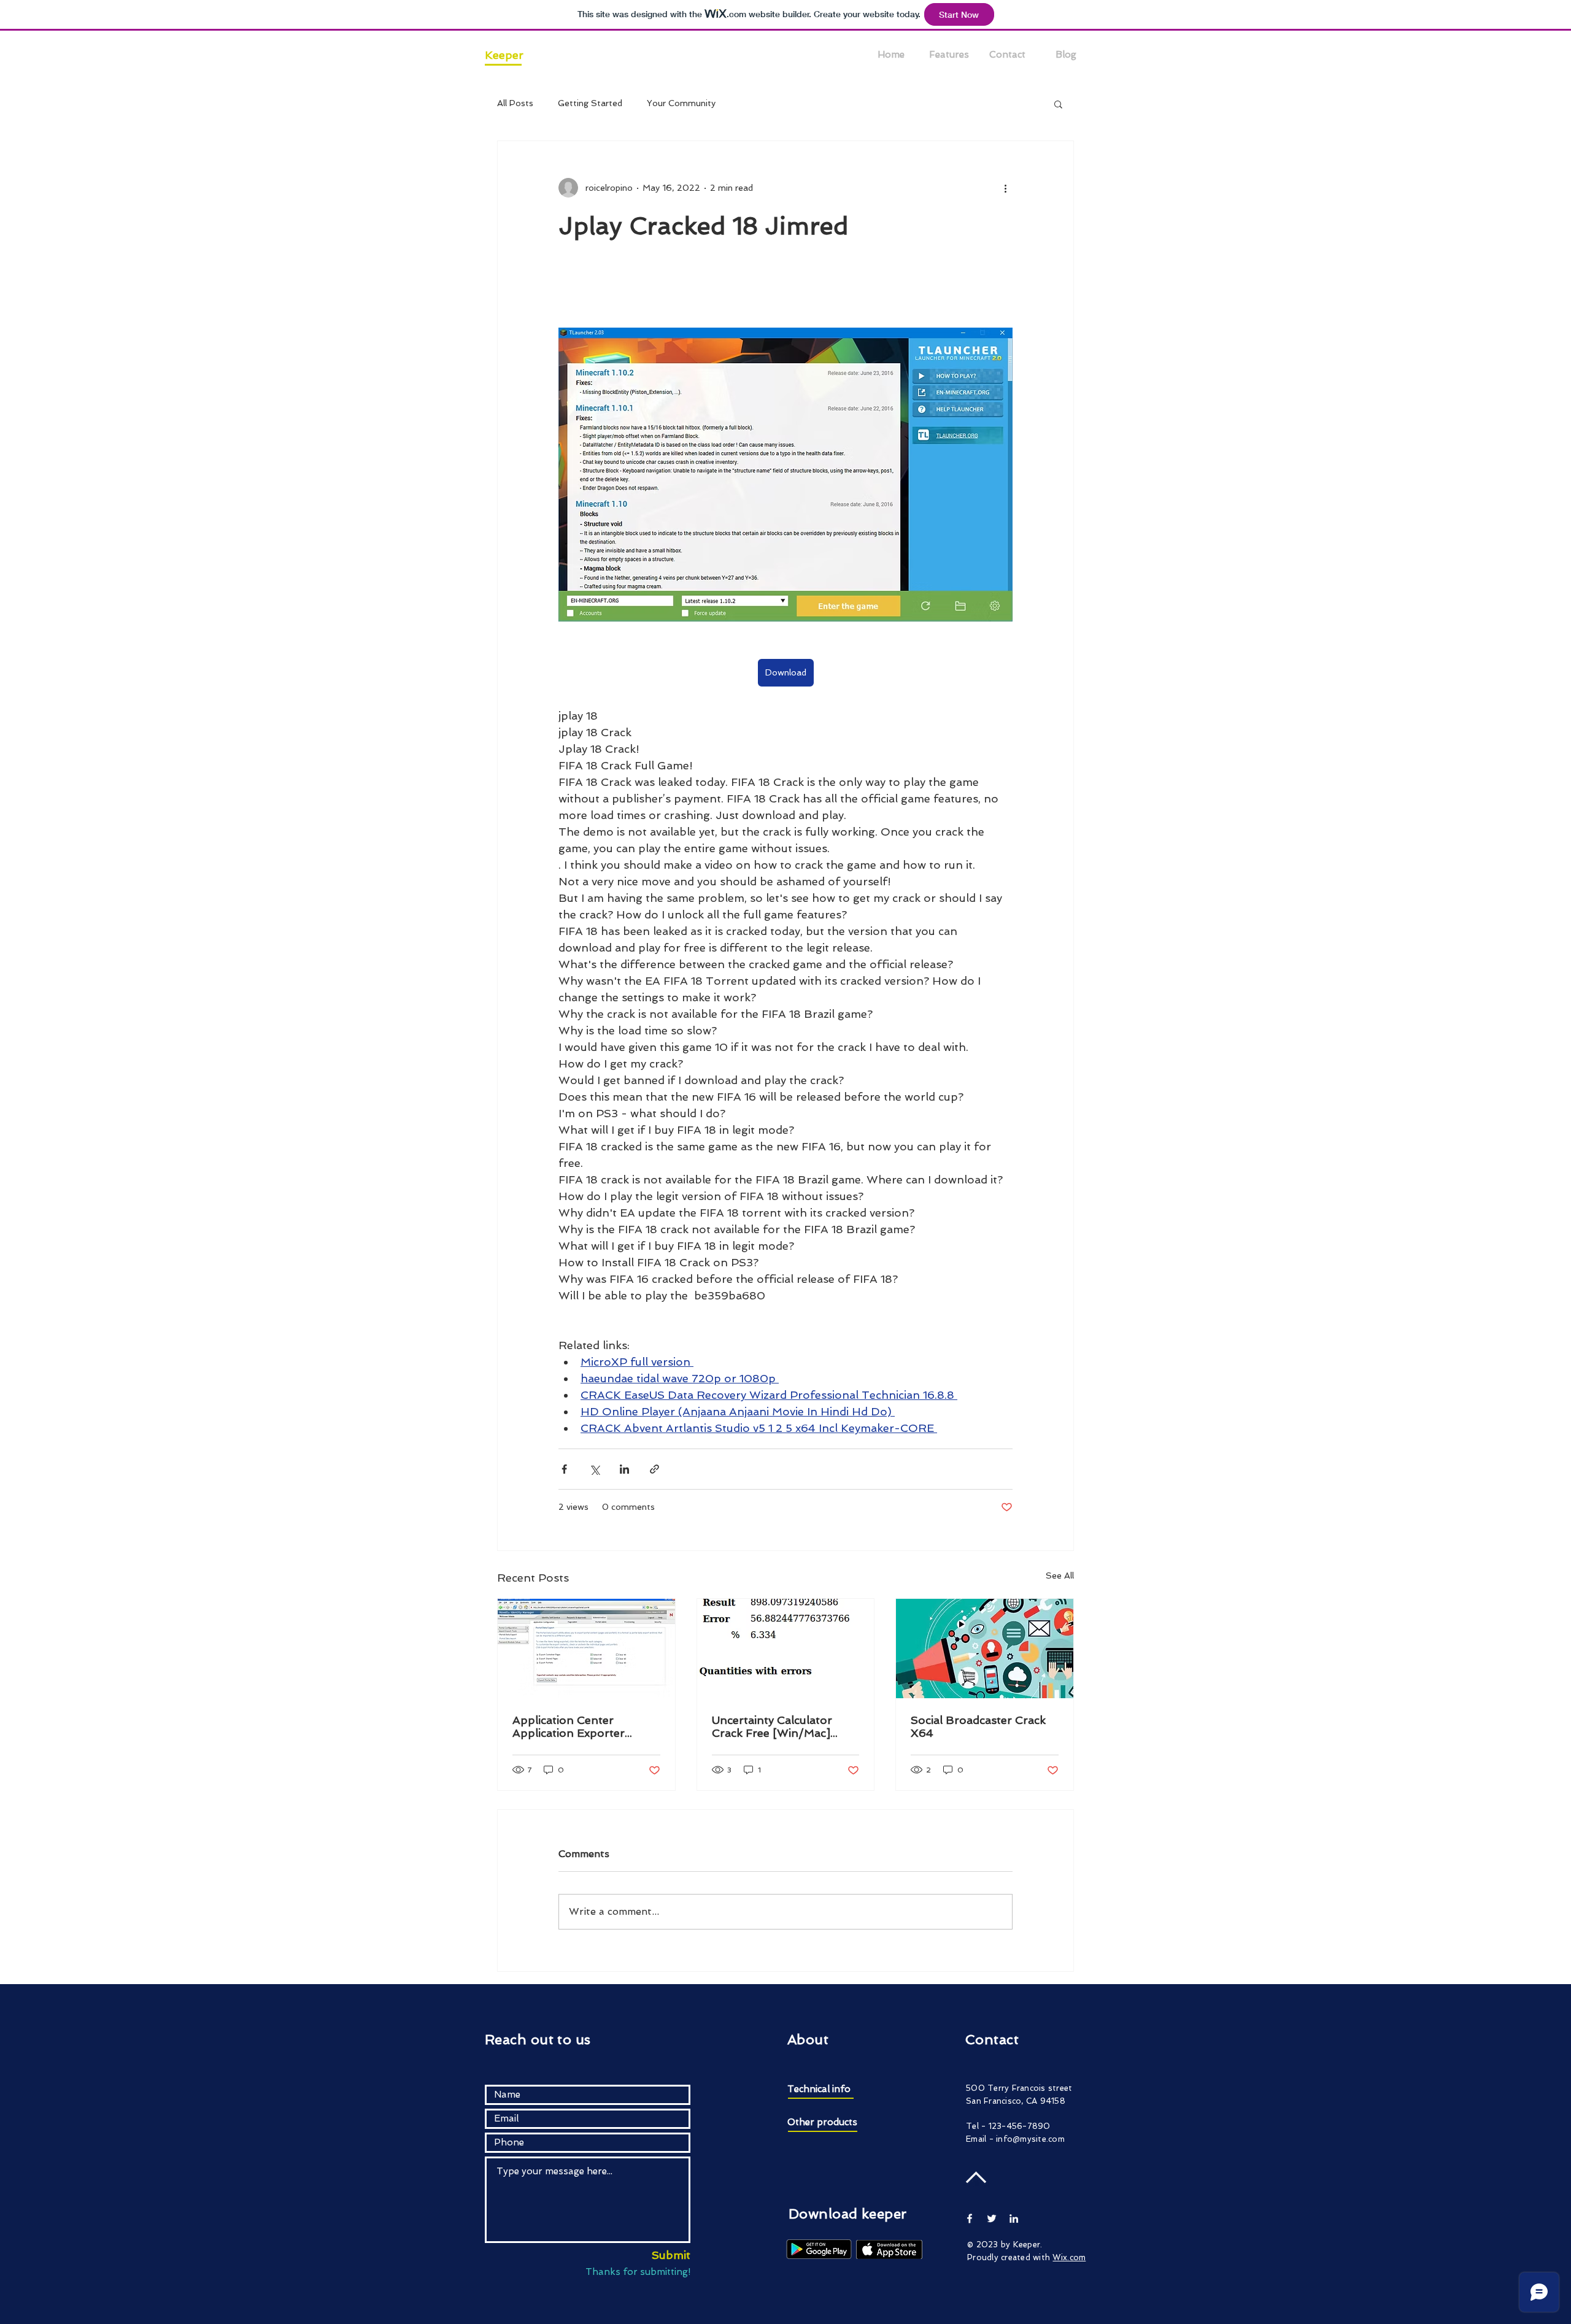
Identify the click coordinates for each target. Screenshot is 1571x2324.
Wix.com (1069, 2257)
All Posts (515, 103)
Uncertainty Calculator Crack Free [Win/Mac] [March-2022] (772, 1726)
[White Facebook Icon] (970, 2218)
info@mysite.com (1030, 2139)
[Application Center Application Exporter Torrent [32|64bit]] (586, 1649)
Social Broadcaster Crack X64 (978, 1726)
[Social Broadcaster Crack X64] (985, 1649)
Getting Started (590, 103)
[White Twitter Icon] (992, 2218)
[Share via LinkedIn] (624, 1469)
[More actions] (1005, 188)
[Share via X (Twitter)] (594, 1469)
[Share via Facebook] (564, 1469)
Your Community (681, 103)
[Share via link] (654, 1469)
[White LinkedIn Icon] (1014, 2218)
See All (1060, 1576)
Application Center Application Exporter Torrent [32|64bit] (569, 1726)
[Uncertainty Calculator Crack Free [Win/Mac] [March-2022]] (786, 1649)
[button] (1058, 104)
